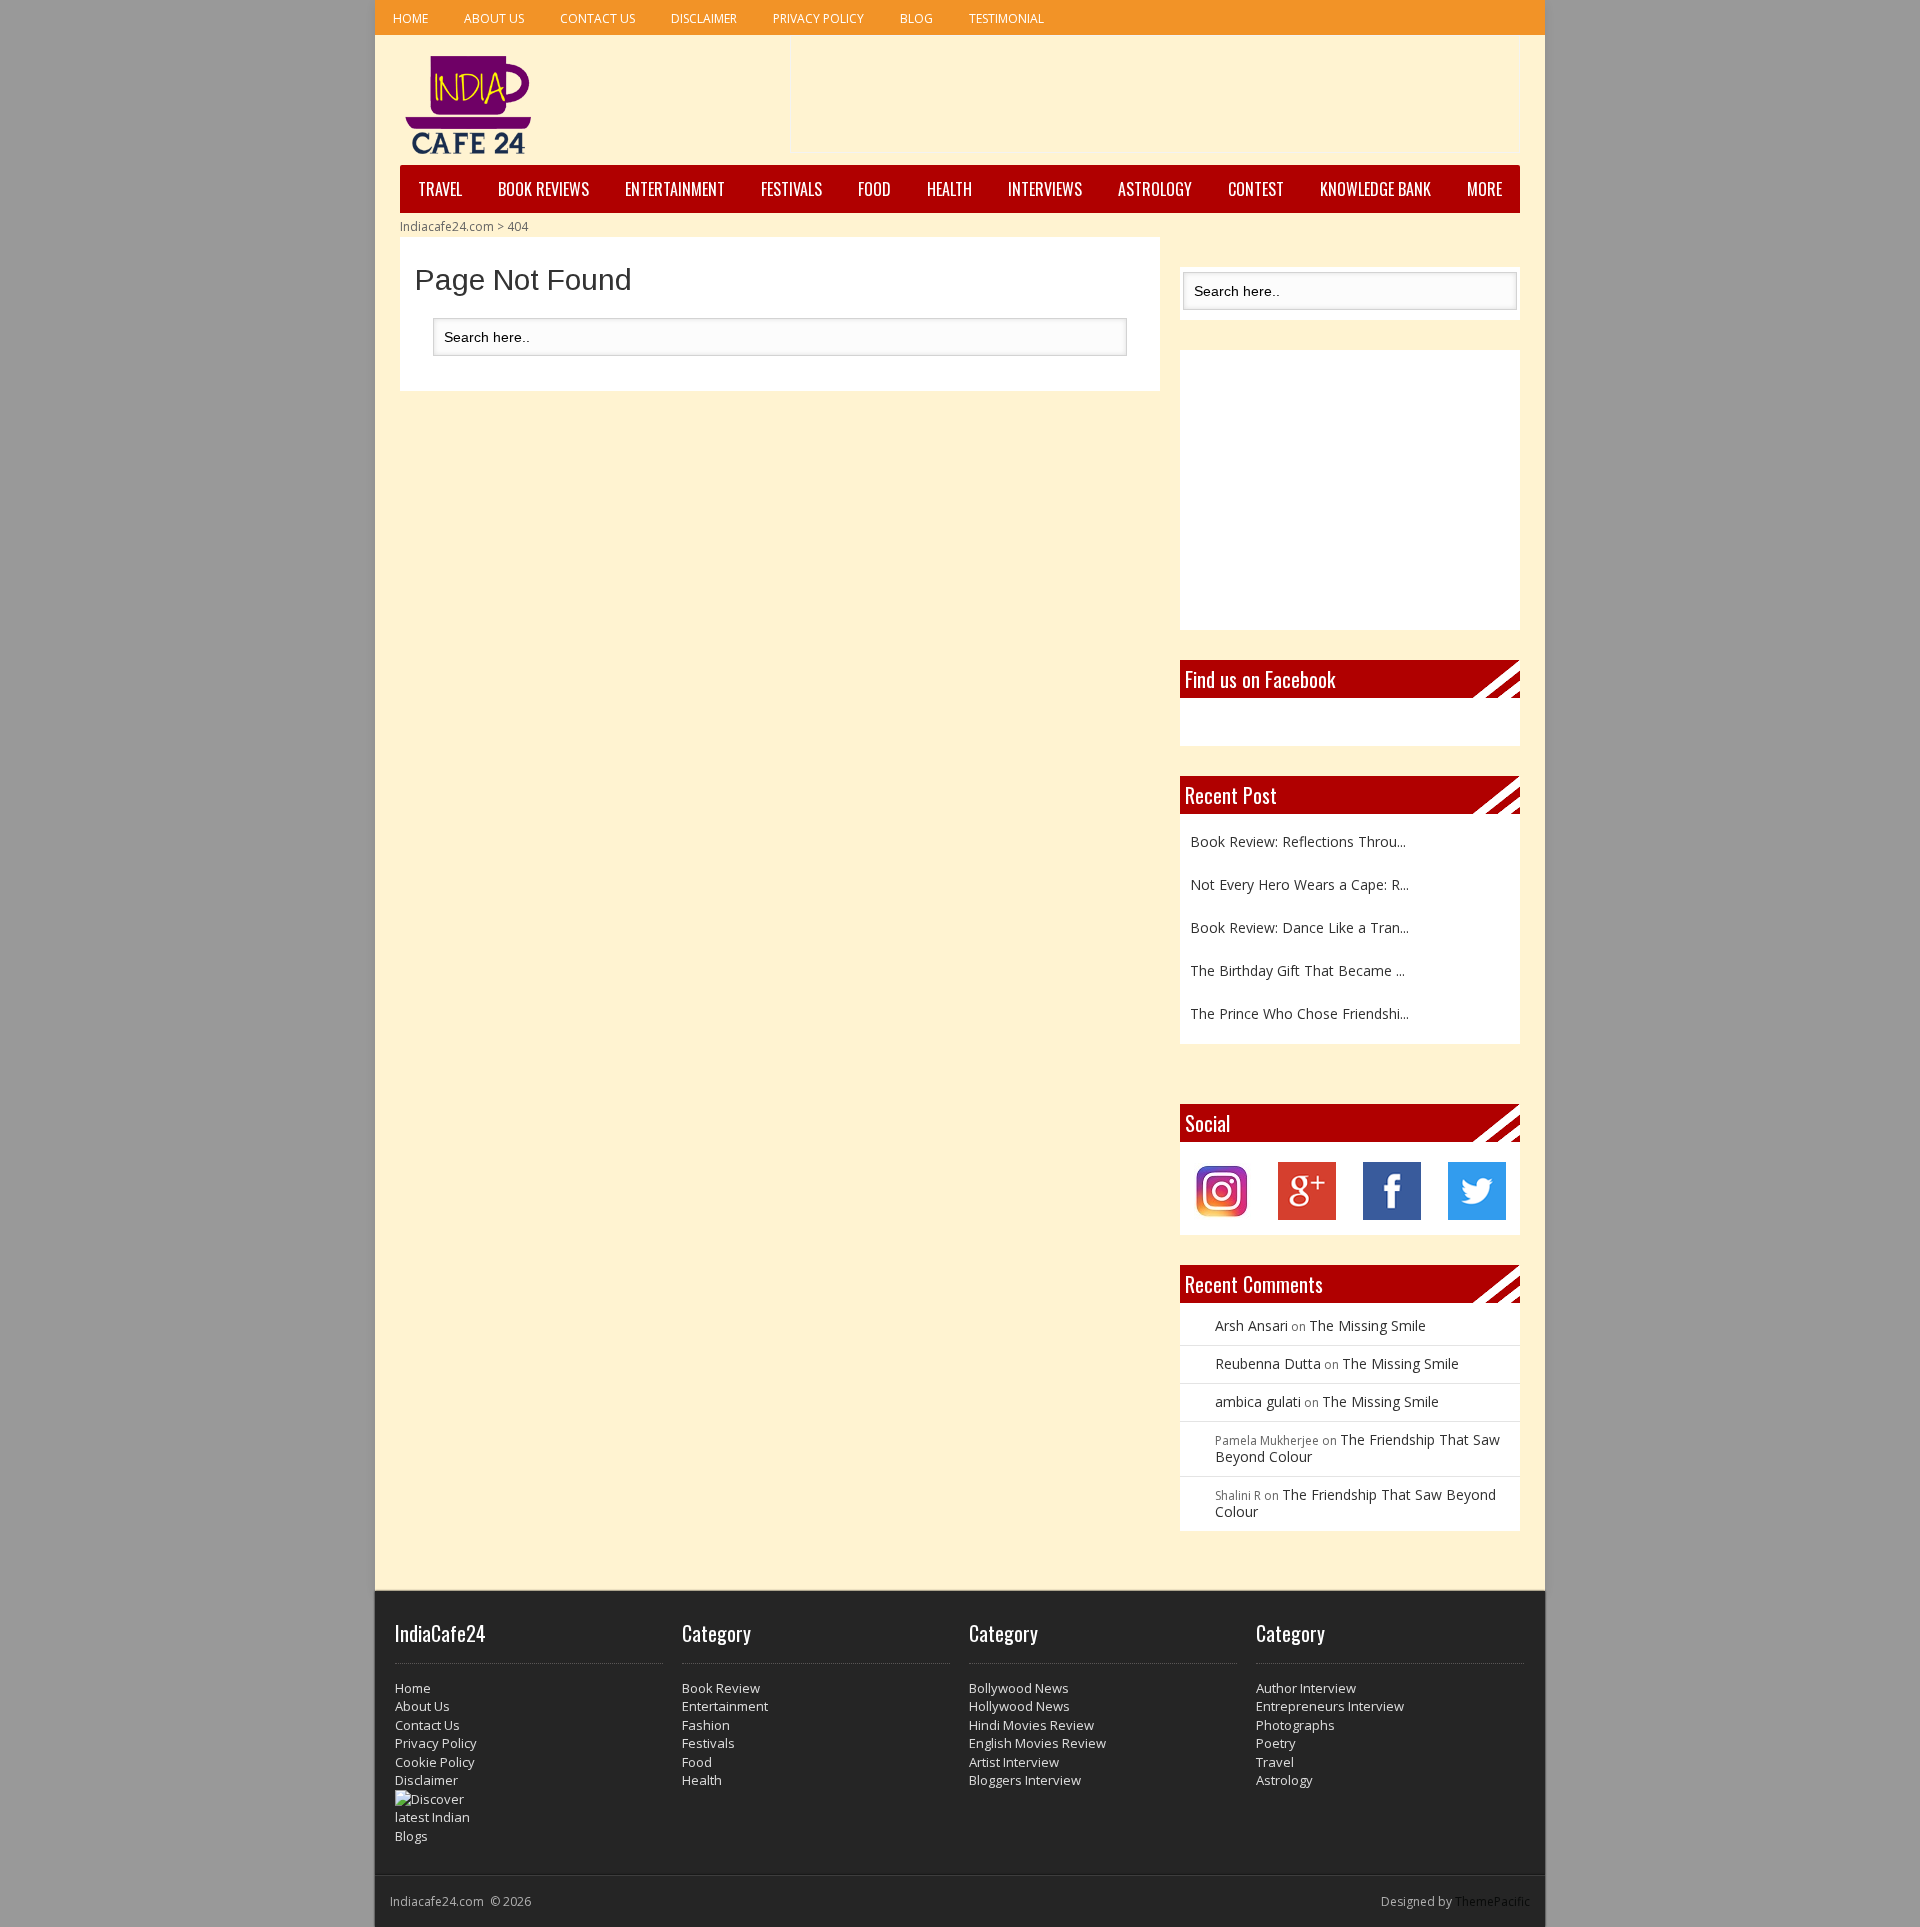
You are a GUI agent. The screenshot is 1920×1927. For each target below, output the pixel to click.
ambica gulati (1258, 1401)
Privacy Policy (818, 18)
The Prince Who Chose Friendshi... (1299, 1009)
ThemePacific (1492, 1901)
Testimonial (1006, 18)
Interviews (1045, 189)
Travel (440, 189)
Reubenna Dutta (1268, 1363)
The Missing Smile (1367, 1325)
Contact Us (597, 18)
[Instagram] (1222, 1214)
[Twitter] (1477, 1214)
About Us (494, 18)
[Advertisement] (1155, 101)
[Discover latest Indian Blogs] (529, 1818)
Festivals (791, 189)
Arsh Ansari (1251, 1325)
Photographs (1295, 1725)
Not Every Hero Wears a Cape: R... (1299, 880)
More (1484, 189)
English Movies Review (1037, 1743)
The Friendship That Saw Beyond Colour (1357, 1448)
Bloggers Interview (1025, 1780)
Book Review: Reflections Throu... (1298, 837)
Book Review (721, 1688)
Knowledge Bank (1375, 189)
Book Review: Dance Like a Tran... (1299, 923)
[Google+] (1307, 1214)
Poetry (1276, 1743)
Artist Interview (1014, 1762)
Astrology (1155, 189)
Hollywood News (1019, 1706)
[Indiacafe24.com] (468, 105)
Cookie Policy (435, 1762)
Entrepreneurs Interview (1330, 1706)
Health (949, 189)
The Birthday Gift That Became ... (1297, 966)
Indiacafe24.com (447, 226)
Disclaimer (704, 18)
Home (410, 18)
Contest (1256, 189)
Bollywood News (1019, 1688)
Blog (916, 18)
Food (874, 189)
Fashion (706, 1725)
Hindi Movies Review (1031, 1725)
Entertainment (675, 189)
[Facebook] (1392, 1214)
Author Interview (1306, 1688)
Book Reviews (543, 189)
